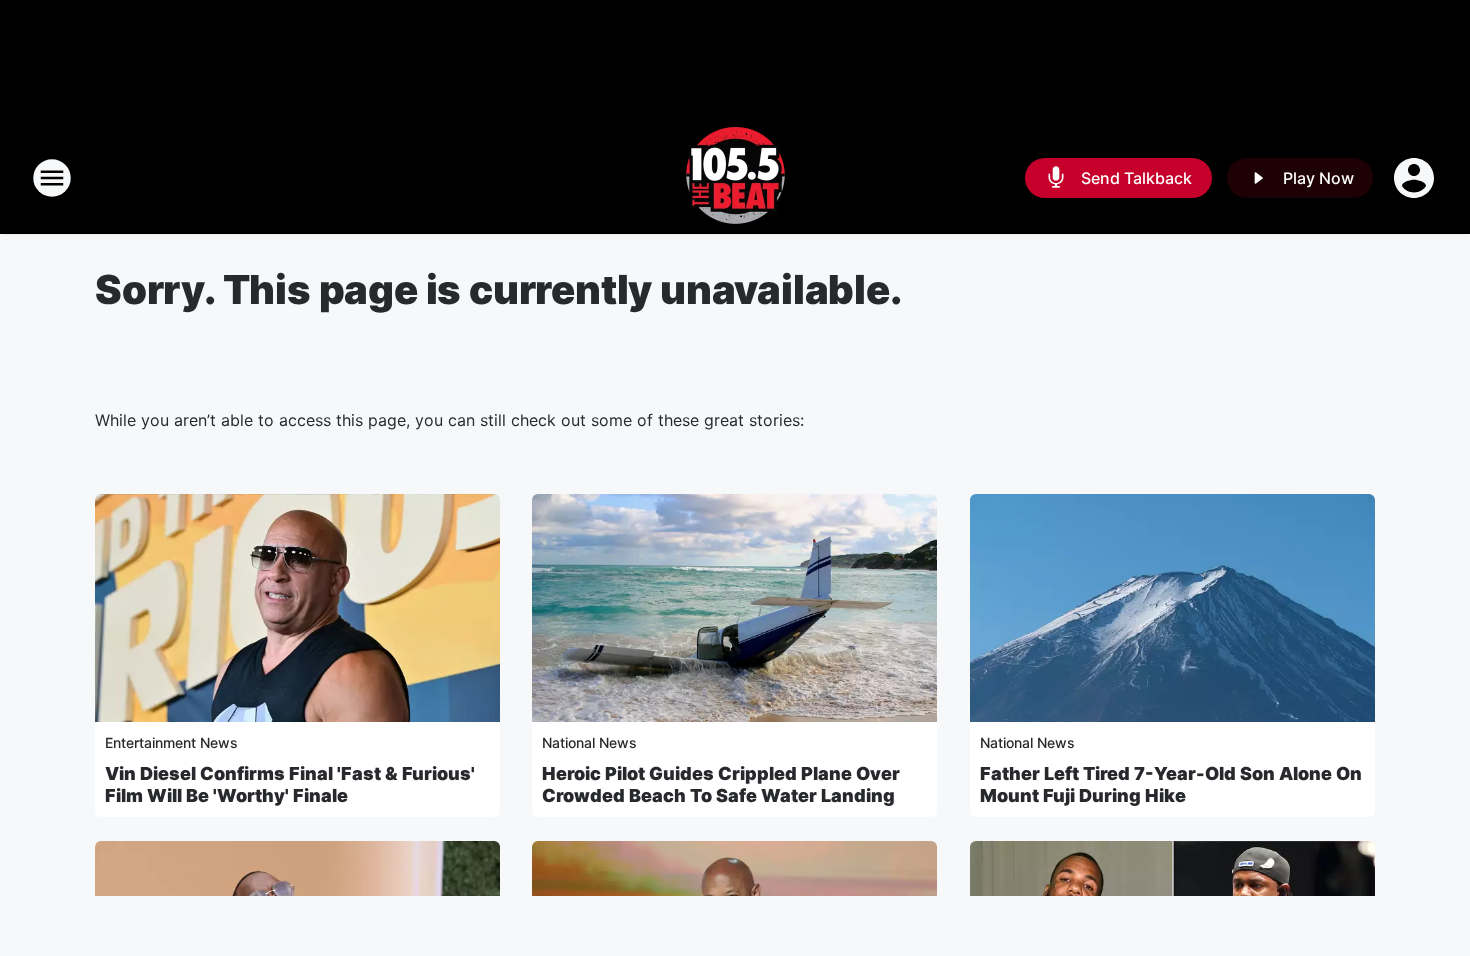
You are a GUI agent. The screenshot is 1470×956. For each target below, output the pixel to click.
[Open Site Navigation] (52, 178)
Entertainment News (171, 742)
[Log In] (1416, 178)
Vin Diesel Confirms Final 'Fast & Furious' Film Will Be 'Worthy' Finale (290, 784)
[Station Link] (735, 178)
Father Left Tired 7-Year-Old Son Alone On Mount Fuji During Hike (1171, 784)
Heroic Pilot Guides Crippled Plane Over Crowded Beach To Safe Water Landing (721, 784)
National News (589, 742)
